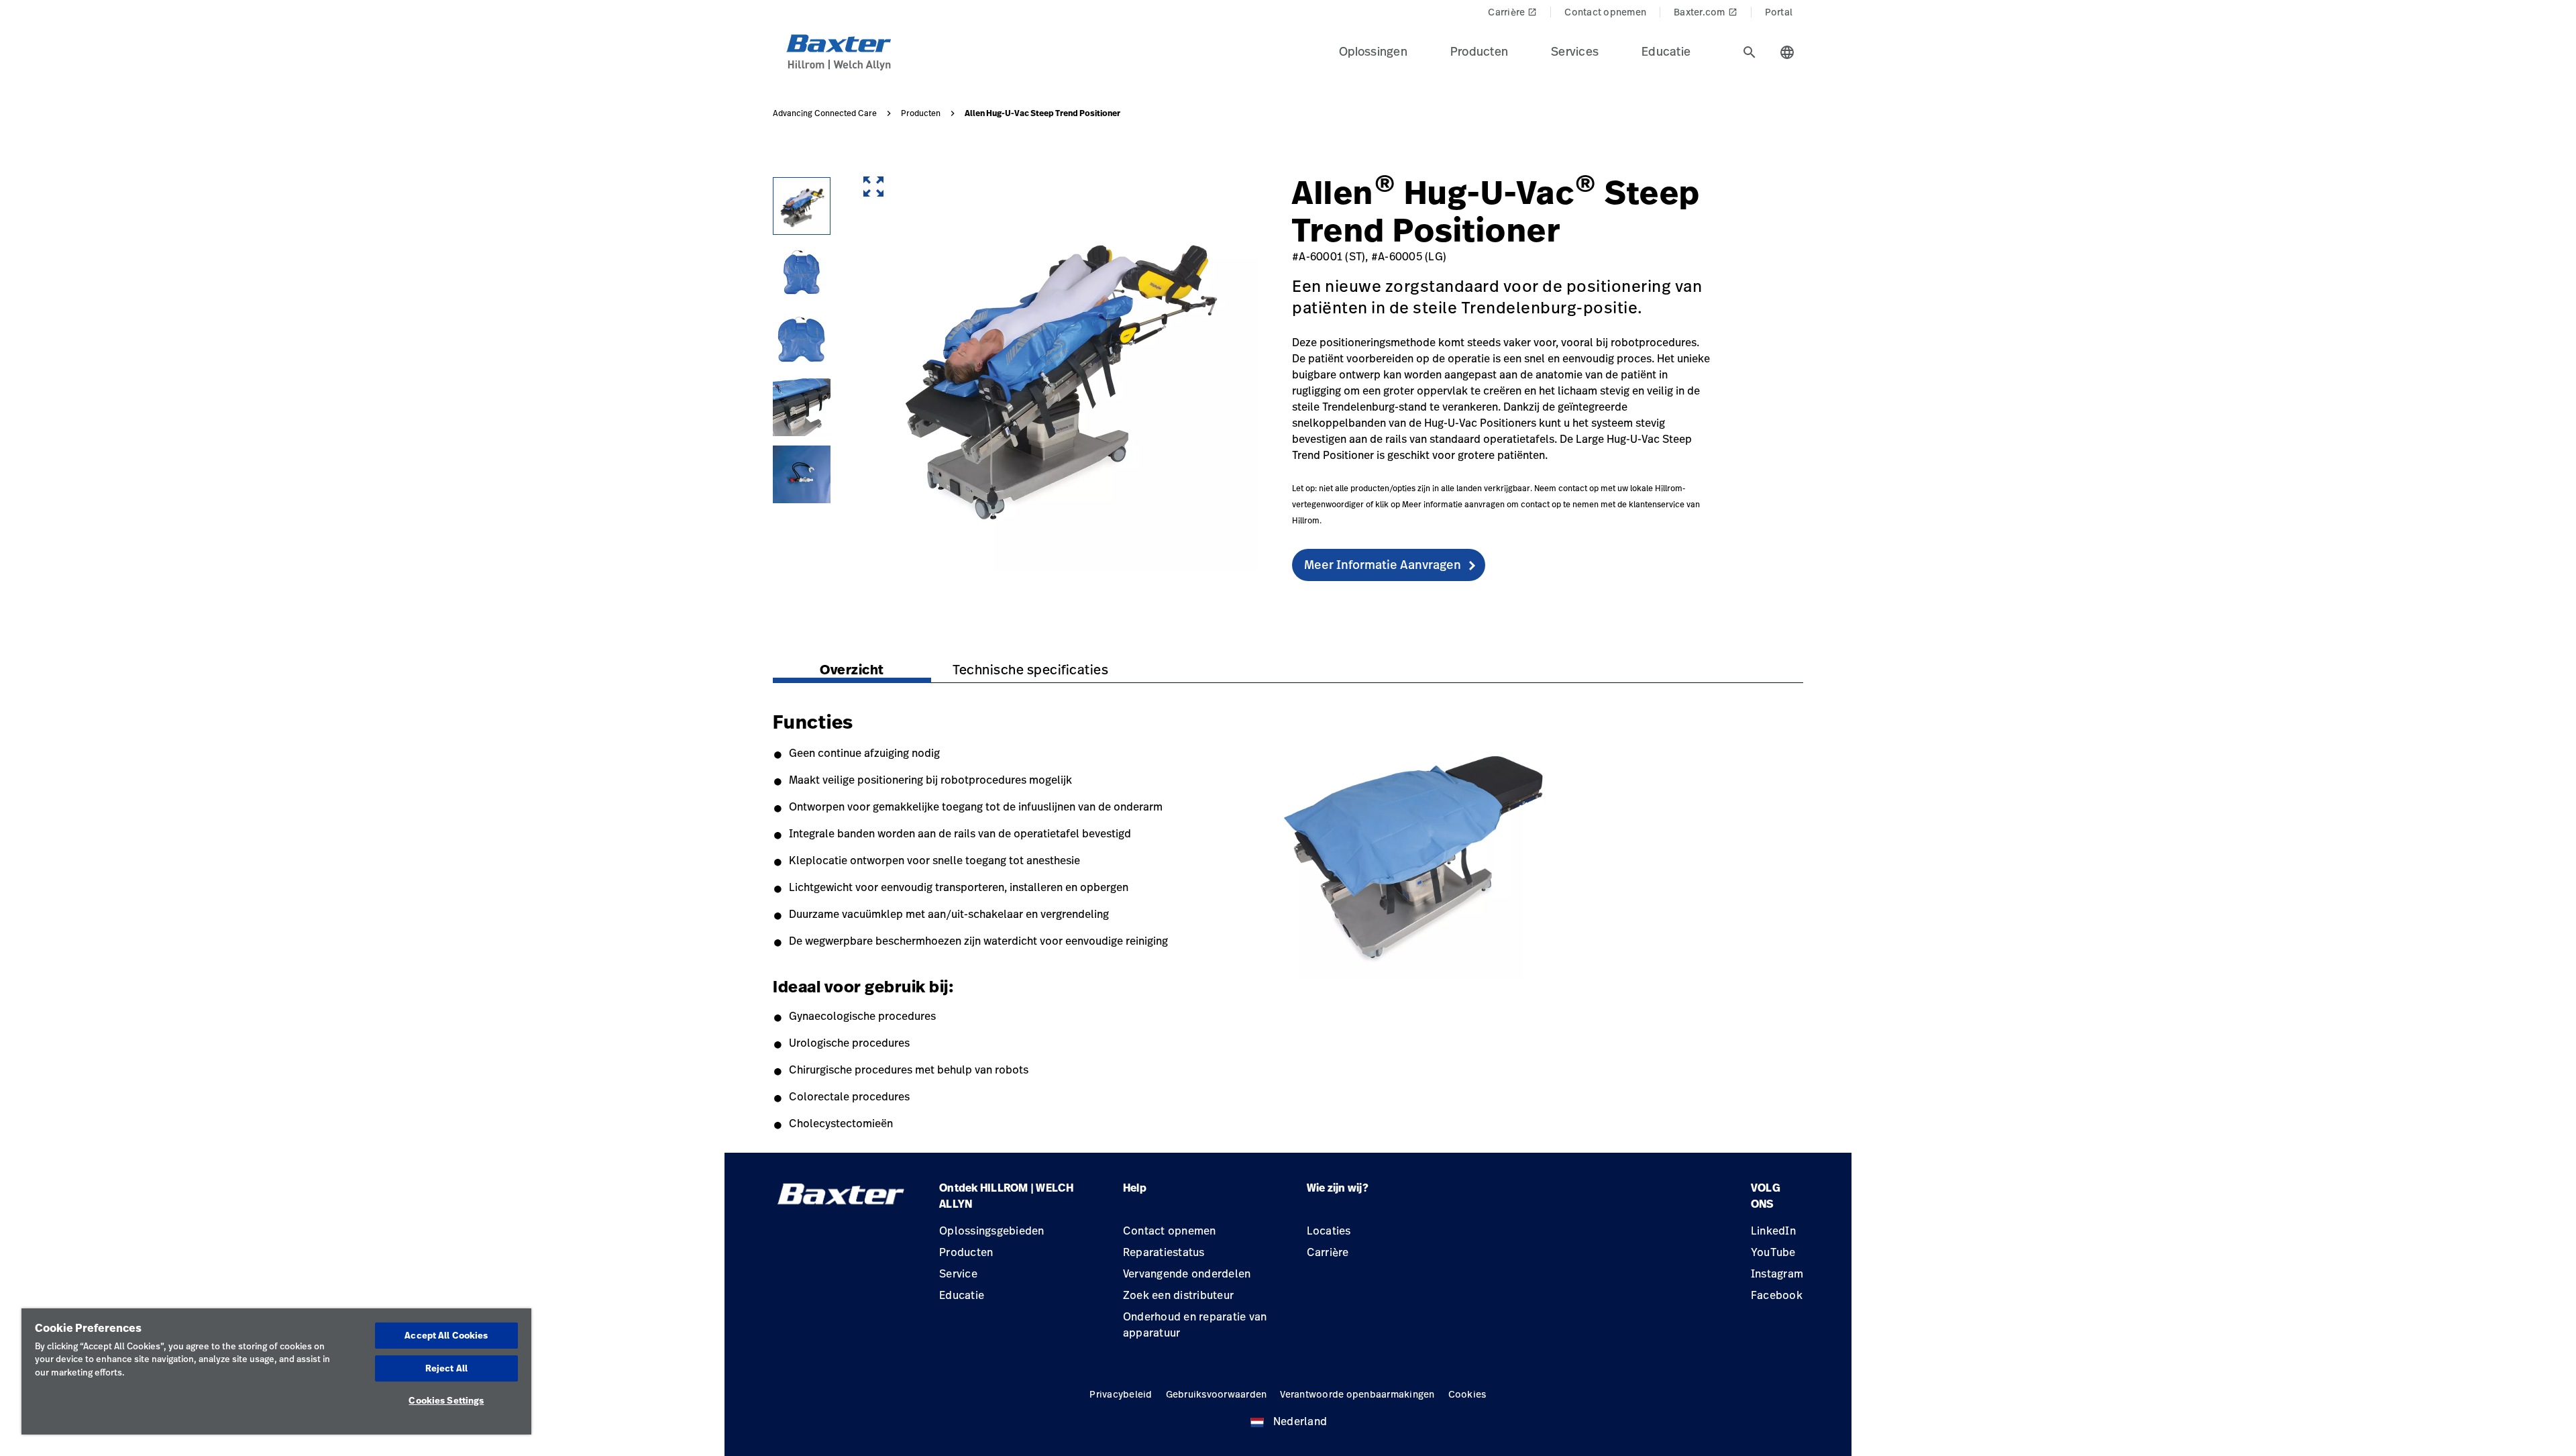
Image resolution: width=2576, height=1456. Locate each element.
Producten (921, 113)
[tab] (1750, 52)
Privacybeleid (1121, 1394)
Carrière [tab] (1512, 12)
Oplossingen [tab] (1373, 51)
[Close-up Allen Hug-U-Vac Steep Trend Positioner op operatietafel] (802, 407)
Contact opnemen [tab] (1605, 12)
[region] (276, 1371)
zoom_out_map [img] (873, 187)
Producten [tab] (1479, 51)
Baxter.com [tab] (1706, 12)
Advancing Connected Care (825, 113)
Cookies (1467, 1394)
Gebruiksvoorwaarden (1217, 1394)
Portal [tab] (1779, 12)
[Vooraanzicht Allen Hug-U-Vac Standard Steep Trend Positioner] (802, 273)
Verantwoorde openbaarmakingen (1357, 1394)
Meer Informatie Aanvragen (1383, 564)
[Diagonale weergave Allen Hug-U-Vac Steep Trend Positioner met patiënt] (802, 206)
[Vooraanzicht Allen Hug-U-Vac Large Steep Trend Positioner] (802, 340)
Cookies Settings (446, 1400)
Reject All (446, 1368)
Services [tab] (1575, 51)
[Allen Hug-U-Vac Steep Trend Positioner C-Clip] (802, 474)
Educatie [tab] (1666, 51)
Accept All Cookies (446, 1335)
